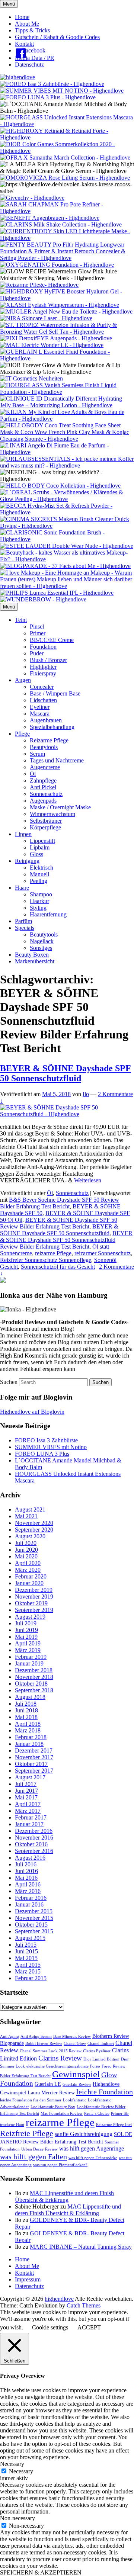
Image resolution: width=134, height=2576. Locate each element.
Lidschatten (43, 700)
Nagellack (42, 941)
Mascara (40, 714)
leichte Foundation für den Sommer (31, 2100)
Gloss (36, 854)
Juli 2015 (26, 1945)
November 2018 (34, 1677)
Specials (25, 928)
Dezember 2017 (34, 1750)
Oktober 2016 (31, 1844)
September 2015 (34, 1931)
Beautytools (44, 747)
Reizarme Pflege (49, 740)
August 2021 (30, 1509)
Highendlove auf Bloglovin (32, 1412)
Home (22, 17)
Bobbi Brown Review (44, 2044)
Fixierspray (43, 673)
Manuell (39, 874)
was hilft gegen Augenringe (92, 2148)
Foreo (95, 2066)
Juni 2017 (26, 1791)
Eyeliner (40, 707)
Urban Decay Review (39, 2149)
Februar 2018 (31, 1737)
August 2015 (30, 1938)
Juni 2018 (26, 1710)
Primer (38, 633)
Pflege (22, 734)
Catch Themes (84, 2305)
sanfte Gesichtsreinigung (84, 2134)
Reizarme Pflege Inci (114, 2125)
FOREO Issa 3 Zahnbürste (46, 1440)
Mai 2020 (26, 1556)
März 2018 (28, 1730)
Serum (37, 754)
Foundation (43, 647)
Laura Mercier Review (51, 2093)
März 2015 (28, 1971)
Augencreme (45, 767)
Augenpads (43, 801)
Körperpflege (45, 827)
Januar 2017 (29, 1824)
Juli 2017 (26, 1784)
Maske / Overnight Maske (60, 807)
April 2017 (28, 1804)
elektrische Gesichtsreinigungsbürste (58, 2066)
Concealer (42, 687)
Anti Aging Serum (36, 2037)
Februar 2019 (31, 1657)
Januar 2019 (29, 1663)
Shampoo (41, 894)
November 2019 (34, 1597)
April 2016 (28, 1884)
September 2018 (34, 1690)
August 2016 (30, 1858)
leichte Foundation (105, 2092)
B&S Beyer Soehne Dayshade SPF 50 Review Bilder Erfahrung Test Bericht (60, 1203)
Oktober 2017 (31, 1764)
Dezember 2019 (34, 1590)
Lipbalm (40, 847)
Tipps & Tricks (32, 30)
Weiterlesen (88, 1180)
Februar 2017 (31, 1817)
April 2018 (28, 1724)
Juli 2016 (26, 1864)
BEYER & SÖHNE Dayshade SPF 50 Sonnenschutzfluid (66, 1073)
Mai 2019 (26, 1637)
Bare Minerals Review (72, 2037)
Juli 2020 (26, 1543)
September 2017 (34, 1771)
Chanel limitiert (101, 2044)
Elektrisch (42, 868)
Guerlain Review (77, 2084)
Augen (23, 680)
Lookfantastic (75, 2100)
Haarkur (39, 901)
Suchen (9, 1382)
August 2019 (30, 1617)
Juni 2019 (26, 1630)
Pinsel (37, 627)
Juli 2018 (26, 1704)
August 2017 (30, 1777)
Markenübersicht (35, 961)
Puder (37, 653)
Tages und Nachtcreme (57, 760)
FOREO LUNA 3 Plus (42, 1454)
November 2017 (34, 1757)
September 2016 (34, 1851)
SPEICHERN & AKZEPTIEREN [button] (41, 2572)
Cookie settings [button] (50, 2327)
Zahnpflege (43, 780)
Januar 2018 (29, 1744)
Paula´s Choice (97, 2114)
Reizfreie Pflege (27, 2133)
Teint (21, 620)
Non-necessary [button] (17, 2518)
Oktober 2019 (31, 1603)
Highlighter (43, 667)
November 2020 (34, 1523)
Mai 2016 (26, 1878)
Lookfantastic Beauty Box (53, 2107)
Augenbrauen (46, 720)
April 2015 (28, 1965)
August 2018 (30, 1697)
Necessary (21, 2471)
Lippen (23, 834)
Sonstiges (41, 948)
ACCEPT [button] (89, 2327)
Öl (33, 774)
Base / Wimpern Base (55, 693)
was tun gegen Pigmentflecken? (60, 2165)
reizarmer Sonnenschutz (103, 1253)
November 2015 (34, 1918)
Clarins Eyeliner (97, 2051)
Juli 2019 (26, 1623)
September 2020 (34, 1530)
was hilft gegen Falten (33, 2156)
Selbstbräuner (46, 821)
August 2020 (30, 1536)
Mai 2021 (26, 1516)
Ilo (86, 1094)
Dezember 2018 (34, 1670)
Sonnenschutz (46, 794)
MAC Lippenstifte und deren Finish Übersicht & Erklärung (64, 2196)
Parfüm (23, 921)
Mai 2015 (26, 1958)
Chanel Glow (75, 2044)
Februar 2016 (31, 1898)
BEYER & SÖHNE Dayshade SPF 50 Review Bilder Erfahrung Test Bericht (59, 1223)
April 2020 (28, 1563)
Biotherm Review (111, 2036)
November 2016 (34, 1838)
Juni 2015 (26, 1951)
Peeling (39, 881)
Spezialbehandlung (52, 727)
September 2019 (34, 1610)
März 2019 (28, 1650)
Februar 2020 (31, 1576)
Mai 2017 (26, 1797)
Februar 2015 (31, 1978)
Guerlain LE (48, 2084)
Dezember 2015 (34, 1911)
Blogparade (12, 2043)
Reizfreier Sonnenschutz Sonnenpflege (46, 1260)
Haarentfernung (48, 914)
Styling (38, 908)
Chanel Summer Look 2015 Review (51, 2051)
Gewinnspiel (76, 2074)
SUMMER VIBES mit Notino (51, 1447)
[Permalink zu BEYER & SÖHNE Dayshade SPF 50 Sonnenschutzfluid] (67, 1114)
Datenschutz (29, 65)
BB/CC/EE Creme (52, 640)
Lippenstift (42, 841)
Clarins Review (60, 2058)
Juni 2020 (26, 1550)
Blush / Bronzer (48, 660)
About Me (27, 24)
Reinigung (27, 861)
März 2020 (28, 1570)
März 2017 (28, 1811)
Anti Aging (9, 2037)
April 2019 (28, 1643)
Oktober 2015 (31, 1925)
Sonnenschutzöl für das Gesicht (58, 1267)
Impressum (28, 2279)
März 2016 (28, 1891)
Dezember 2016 (34, 1831)
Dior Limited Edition (101, 2059)
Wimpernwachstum (52, 814)
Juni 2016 (26, 1871)
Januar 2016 (29, 1904)
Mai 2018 (26, 1717)
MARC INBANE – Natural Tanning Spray (81, 2247)
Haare (22, 888)
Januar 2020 (29, 1583)
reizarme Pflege (53, 1253)
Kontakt (24, 44)
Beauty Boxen (32, 955)
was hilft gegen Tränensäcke (93, 2158)
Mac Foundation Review (62, 2114)
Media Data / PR (35, 58)
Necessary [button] (12, 2464)
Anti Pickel (43, 787)
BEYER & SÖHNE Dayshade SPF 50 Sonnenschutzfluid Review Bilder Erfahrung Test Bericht (66, 1240)
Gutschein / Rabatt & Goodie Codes (57, 37)
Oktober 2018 (31, 1684)
